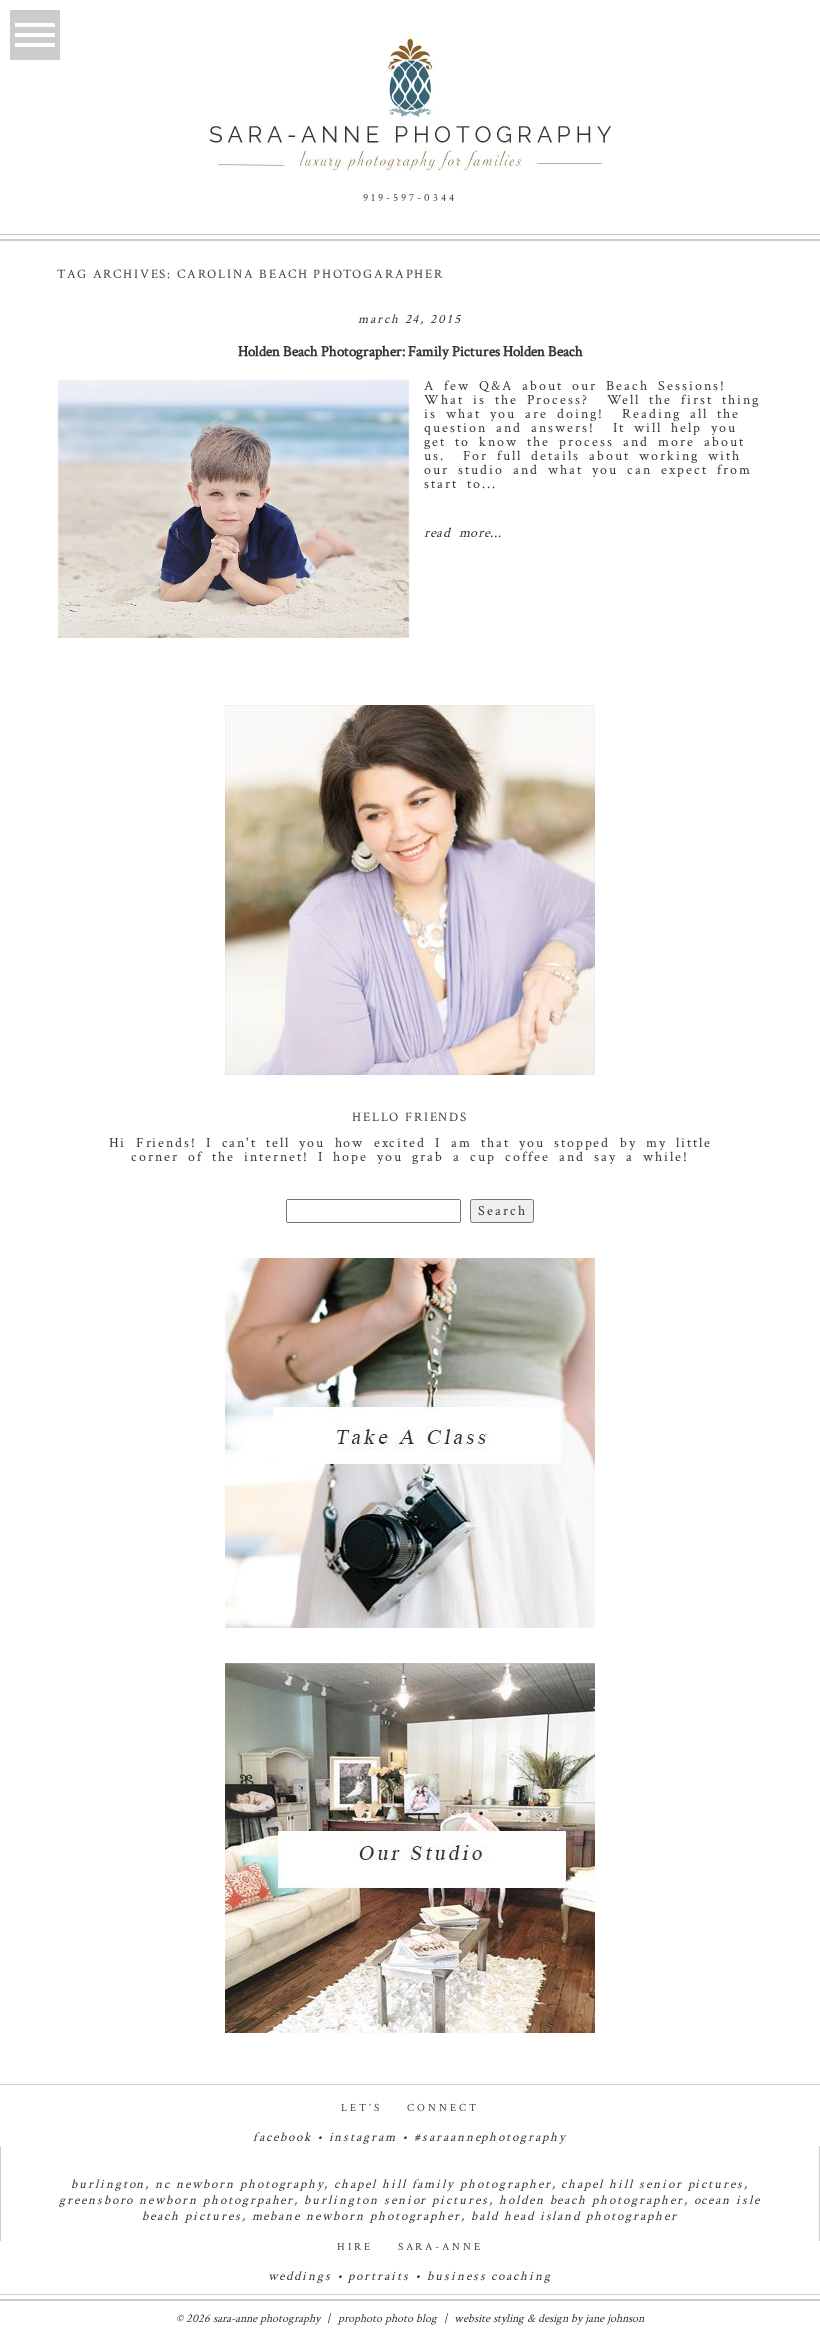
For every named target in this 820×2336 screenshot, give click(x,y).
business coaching (489, 2276)
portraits (379, 2276)
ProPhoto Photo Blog (387, 2318)
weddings (300, 2276)
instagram (363, 2137)
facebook (282, 2137)
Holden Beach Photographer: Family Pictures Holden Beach (410, 351)
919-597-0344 (410, 198)
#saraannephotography (490, 2137)
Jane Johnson (614, 2318)
